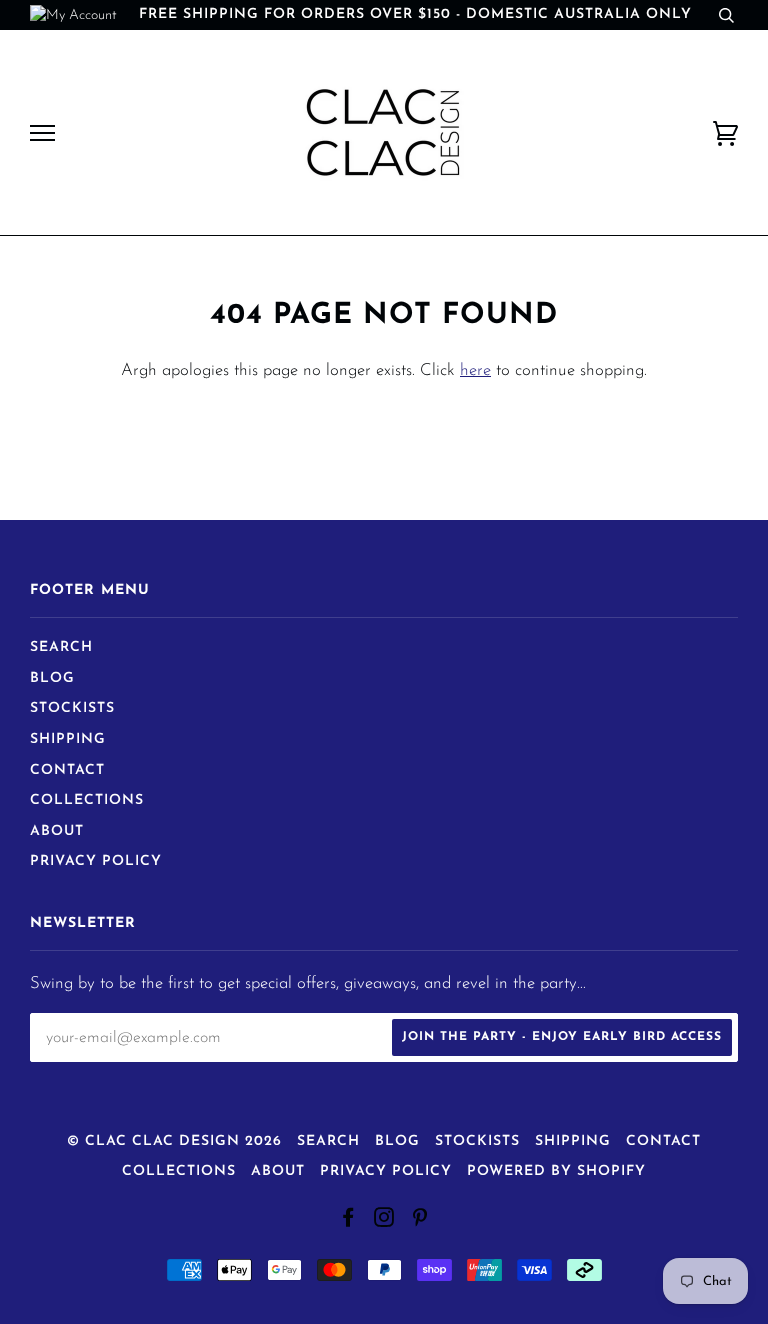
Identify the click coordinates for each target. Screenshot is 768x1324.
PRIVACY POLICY (96, 861)
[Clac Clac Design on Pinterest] (420, 1221)
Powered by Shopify (556, 1171)
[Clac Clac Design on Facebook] (348, 1221)
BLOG (52, 678)
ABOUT (57, 831)
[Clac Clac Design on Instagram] (384, 1221)
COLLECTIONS (87, 800)
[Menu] (42, 133)
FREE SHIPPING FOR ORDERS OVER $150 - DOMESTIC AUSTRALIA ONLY (415, 14)
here (475, 370)
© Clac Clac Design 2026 (174, 1141)
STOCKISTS (72, 708)
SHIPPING (68, 739)
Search (61, 647)
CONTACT (67, 770)
